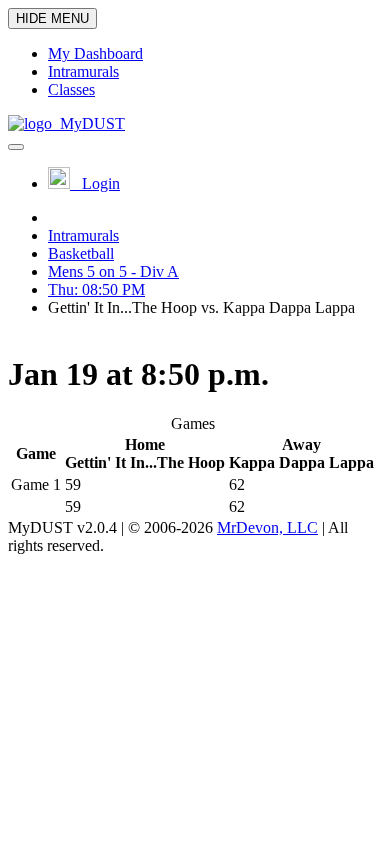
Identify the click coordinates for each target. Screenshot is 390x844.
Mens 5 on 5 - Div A (113, 271)
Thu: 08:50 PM (96, 289)
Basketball (81, 253)
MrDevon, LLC (267, 527)
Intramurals (83, 235)
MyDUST (88, 123)
